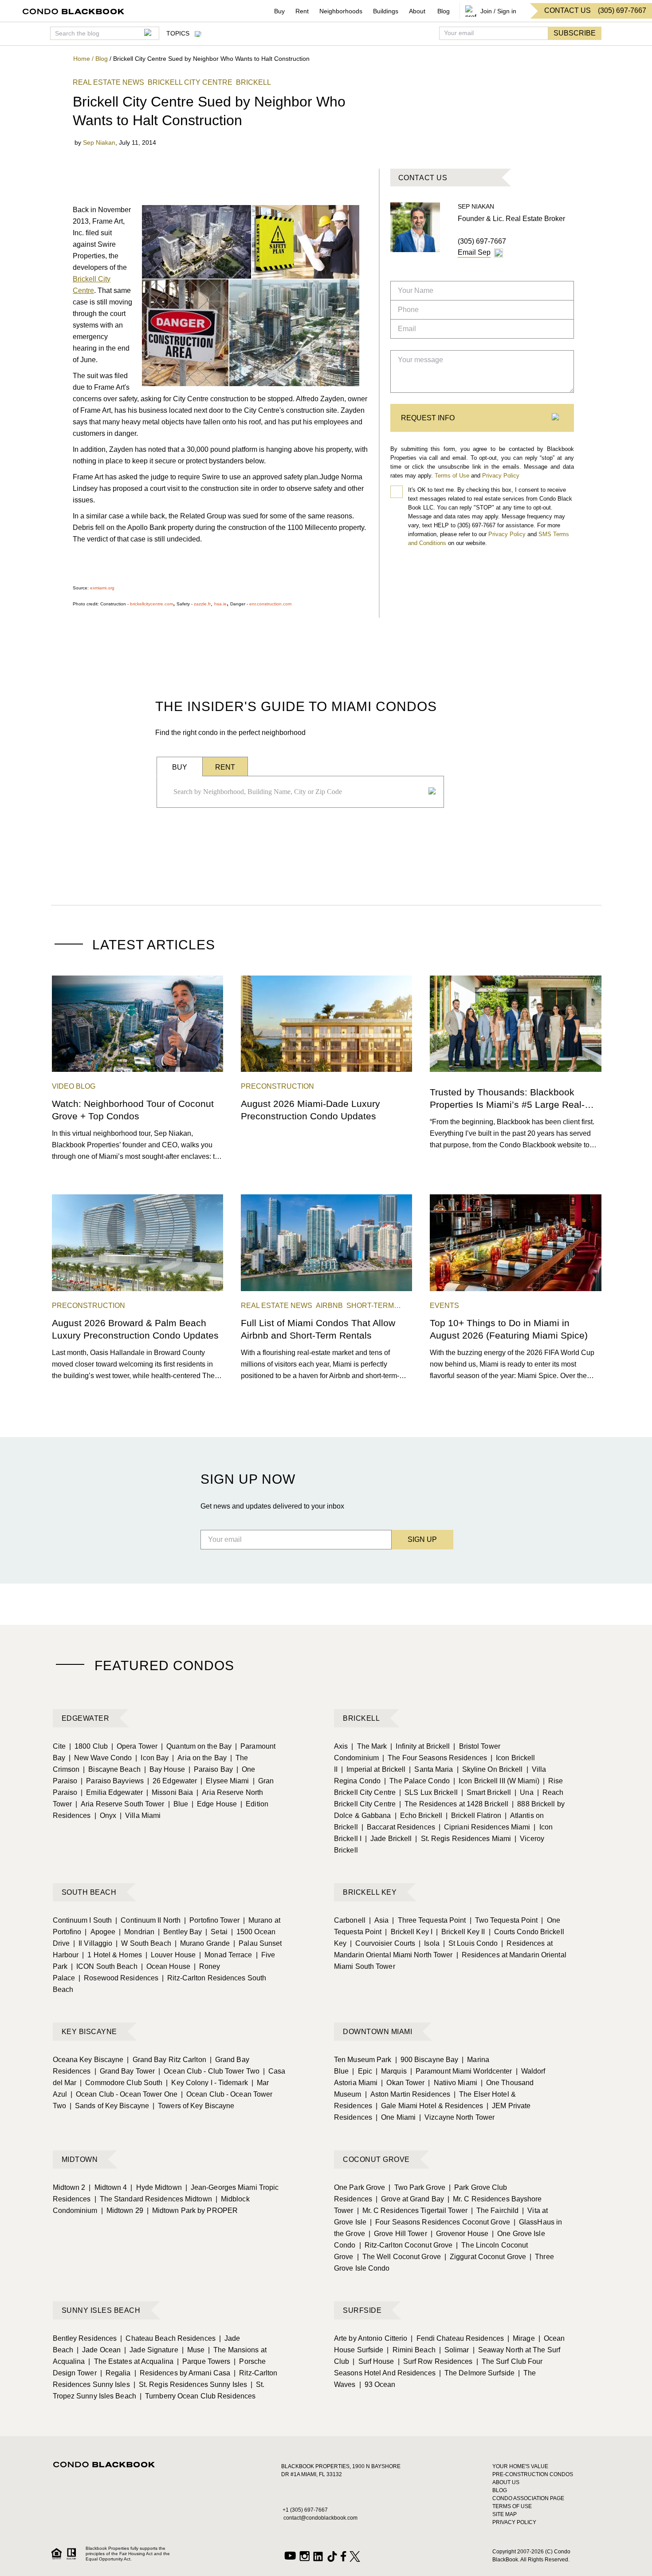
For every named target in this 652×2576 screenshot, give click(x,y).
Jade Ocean (99, 2350)
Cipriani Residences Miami (485, 1827)
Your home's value (520, 2466)
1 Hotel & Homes (112, 1955)
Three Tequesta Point (429, 1920)
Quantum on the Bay (196, 1746)
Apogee (100, 1932)
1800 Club (88, 1746)
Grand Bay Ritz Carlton (166, 2060)
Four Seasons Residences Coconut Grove (440, 2222)
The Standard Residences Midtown (153, 2199)
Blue (178, 1804)
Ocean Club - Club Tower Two (209, 2071)
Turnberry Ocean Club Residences (198, 2396)
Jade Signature (151, 2350)
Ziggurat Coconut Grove (485, 2257)
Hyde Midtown (156, 2187)
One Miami (396, 2117)
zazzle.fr (202, 604)
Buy (279, 11)
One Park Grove (359, 2187)
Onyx (106, 1815)
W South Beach (143, 1943)
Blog (444, 11)
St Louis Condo (471, 1943)
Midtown (80, 2159)
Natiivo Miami (452, 2083)
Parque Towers (204, 2361)
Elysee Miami (225, 1781)
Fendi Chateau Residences (457, 2338)
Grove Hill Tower (398, 2234)
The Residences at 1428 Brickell (454, 1804)
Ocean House (166, 1966)
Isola (429, 1943)
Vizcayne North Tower (457, 2117)
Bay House (165, 1769)
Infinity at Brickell (420, 1746)
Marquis (391, 2071)
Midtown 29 (122, 2211)
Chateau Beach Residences (168, 2338)
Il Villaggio (93, 1943)
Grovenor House (460, 2234)
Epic (362, 2071)
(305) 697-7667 (482, 241)
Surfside (362, 2310)
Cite (59, 1746)
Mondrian (137, 1932)
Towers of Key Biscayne (193, 2106)
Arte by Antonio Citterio (371, 2338)
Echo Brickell (418, 1815)
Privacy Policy (501, 476)
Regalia (116, 2373)
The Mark (369, 1746)
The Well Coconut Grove (399, 2257)
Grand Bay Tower (125, 2071)
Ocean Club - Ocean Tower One (124, 2094)
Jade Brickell (388, 1839)
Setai (216, 1932)
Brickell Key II (461, 1932)
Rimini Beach (411, 2350)
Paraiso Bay (211, 1769)
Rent (302, 11)
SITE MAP (505, 2514)
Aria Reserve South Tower (120, 1804)
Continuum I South (82, 1920)
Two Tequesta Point (504, 1920)
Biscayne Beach (112, 1769)
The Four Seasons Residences (435, 1758)
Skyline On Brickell (490, 1769)
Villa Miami (140, 1815)
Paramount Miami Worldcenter (461, 2071)
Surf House (373, 2361)
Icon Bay (152, 1758)
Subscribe (575, 33)
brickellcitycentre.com (151, 604)
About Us (506, 2482)
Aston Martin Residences (408, 2094)
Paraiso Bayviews (112, 1781)
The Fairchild (495, 2211)
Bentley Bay (180, 1932)
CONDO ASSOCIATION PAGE (528, 2498)
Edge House (214, 1804)
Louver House (171, 1955)
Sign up (422, 1539)
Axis (341, 1746)
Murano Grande (202, 1943)
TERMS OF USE (512, 2506)
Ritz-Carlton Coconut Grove (406, 2245)
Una (524, 1792)
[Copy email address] (499, 253)
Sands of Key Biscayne (109, 2106)
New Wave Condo (100, 1758)
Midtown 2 (69, 2187)
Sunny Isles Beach (101, 2310)
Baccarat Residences (398, 1827)
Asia (379, 1920)
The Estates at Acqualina (131, 2361)
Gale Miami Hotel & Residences (429, 2106)
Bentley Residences (85, 2338)
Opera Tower (134, 1746)
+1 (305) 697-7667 (305, 2510)
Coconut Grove (376, 2159)
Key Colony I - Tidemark (207, 2083)
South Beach (89, 1892)
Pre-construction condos (533, 2474)
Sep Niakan (99, 142)
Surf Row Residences (435, 2361)
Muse (193, 2350)
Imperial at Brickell (373, 1769)
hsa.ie (220, 604)
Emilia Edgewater (112, 1792)
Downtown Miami (377, 2032)
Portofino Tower (212, 1920)
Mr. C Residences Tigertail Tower (412, 2211)
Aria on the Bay (199, 1758)
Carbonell (350, 1920)
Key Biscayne (89, 2032)
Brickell (361, 1718)
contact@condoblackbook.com (320, 2518)
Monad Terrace (226, 1955)
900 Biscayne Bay (427, 2060)
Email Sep (474, 252)
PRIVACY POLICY (514, 2522)
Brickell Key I (409, 1932)
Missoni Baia (170, 1792)
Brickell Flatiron (473, 1815)
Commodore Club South (121, 2083)
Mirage (521, 2338)
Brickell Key (370, 1892)
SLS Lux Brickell (428, 1792)
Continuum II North (148, 1920)
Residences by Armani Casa (183, 2373)
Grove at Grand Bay (410, 2199)
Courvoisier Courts (383, 1943)
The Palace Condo (417, 1781)
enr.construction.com (270, 604)
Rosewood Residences (118, 1978)
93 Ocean (377, 2384)
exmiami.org (102, 588)
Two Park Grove (417, 2187)
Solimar (454, 2350)
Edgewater (86, 1718)
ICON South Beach (104, 1966)
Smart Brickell (486, 1792)
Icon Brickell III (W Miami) (496, 1781)
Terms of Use (452, 476)
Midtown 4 (108, 2187)
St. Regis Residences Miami (463, 1839)
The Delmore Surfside (477, 2373)
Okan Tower (403, 2083)
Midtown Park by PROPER (192, 2211)
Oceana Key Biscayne (88, 2060)
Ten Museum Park (363, 2060)
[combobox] (298, 792)
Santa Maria (431, 1769)
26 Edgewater (172, 1781)
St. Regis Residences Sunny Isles (190, 2384)
